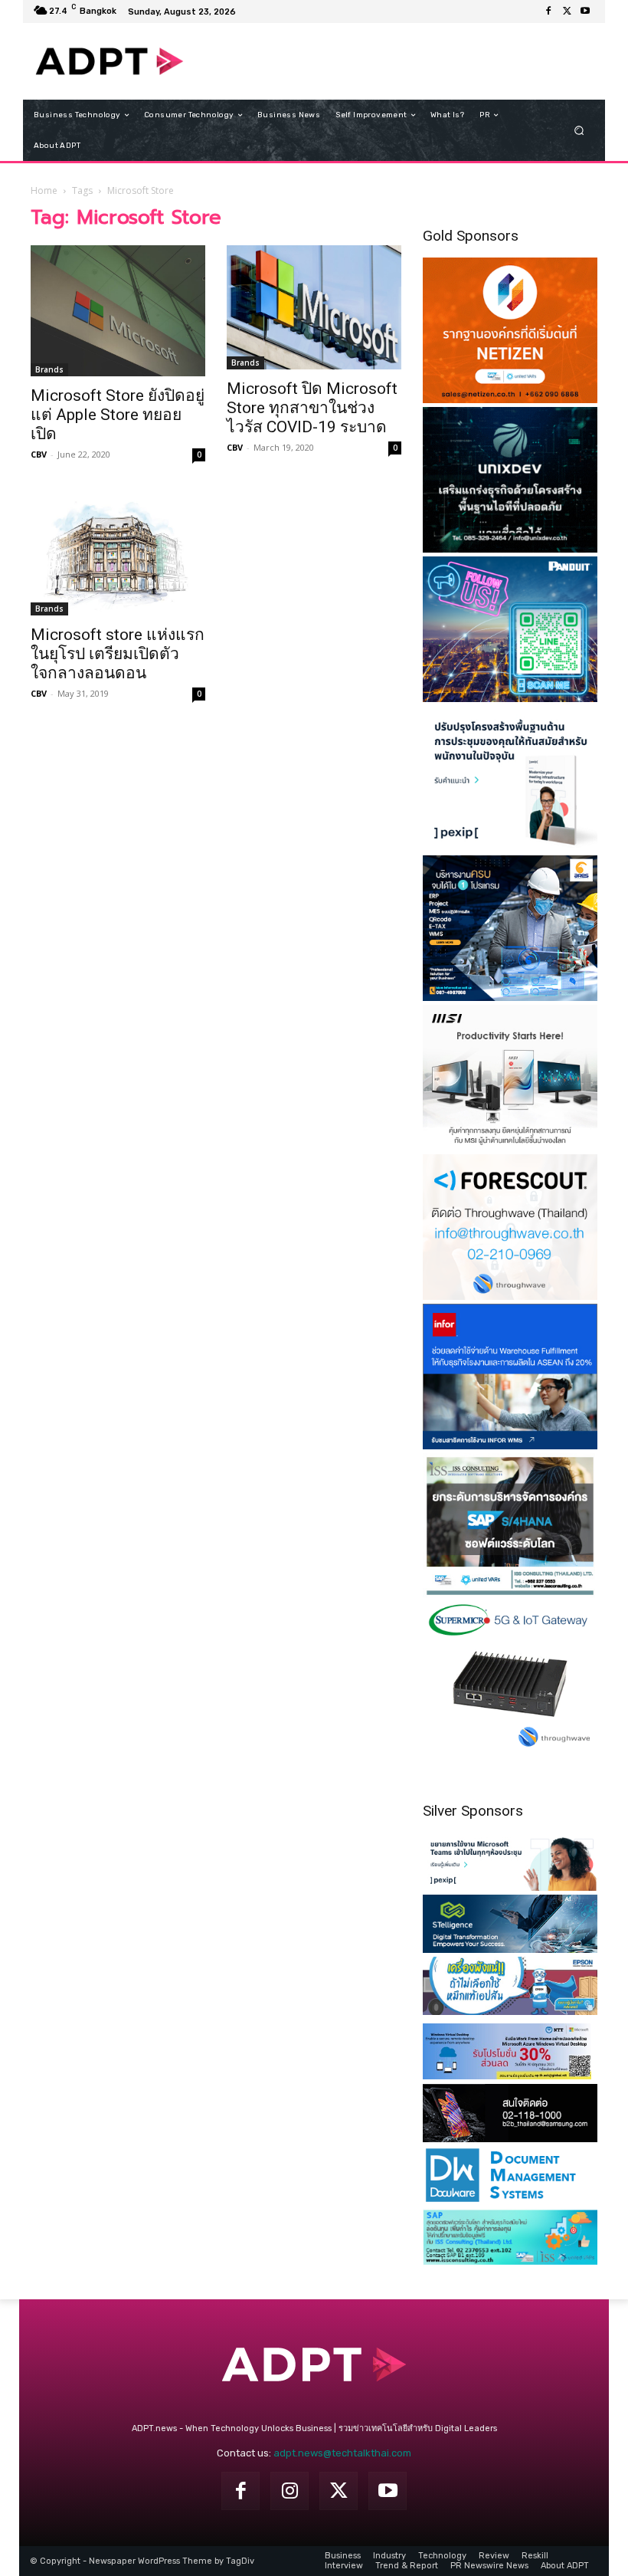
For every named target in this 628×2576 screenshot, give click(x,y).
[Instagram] (289, 2491)
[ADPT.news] (110, 61)
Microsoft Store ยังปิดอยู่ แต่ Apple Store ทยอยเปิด (118, 415)
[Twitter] (567, 11)
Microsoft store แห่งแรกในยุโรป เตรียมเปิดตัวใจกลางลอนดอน (118, 654)
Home (44, 190)
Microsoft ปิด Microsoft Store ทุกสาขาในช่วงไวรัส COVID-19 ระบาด (312, 408)
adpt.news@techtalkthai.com (342, 2453)
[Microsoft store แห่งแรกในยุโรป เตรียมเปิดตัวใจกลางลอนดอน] (118, 555)
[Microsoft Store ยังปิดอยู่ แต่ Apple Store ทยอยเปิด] (118, 311)
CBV (39, 454)
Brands (49, 369)
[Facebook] (548, 11)
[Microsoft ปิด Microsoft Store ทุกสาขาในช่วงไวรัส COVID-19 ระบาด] (314, 307)
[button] (579, 131)
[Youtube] (585, 11)
